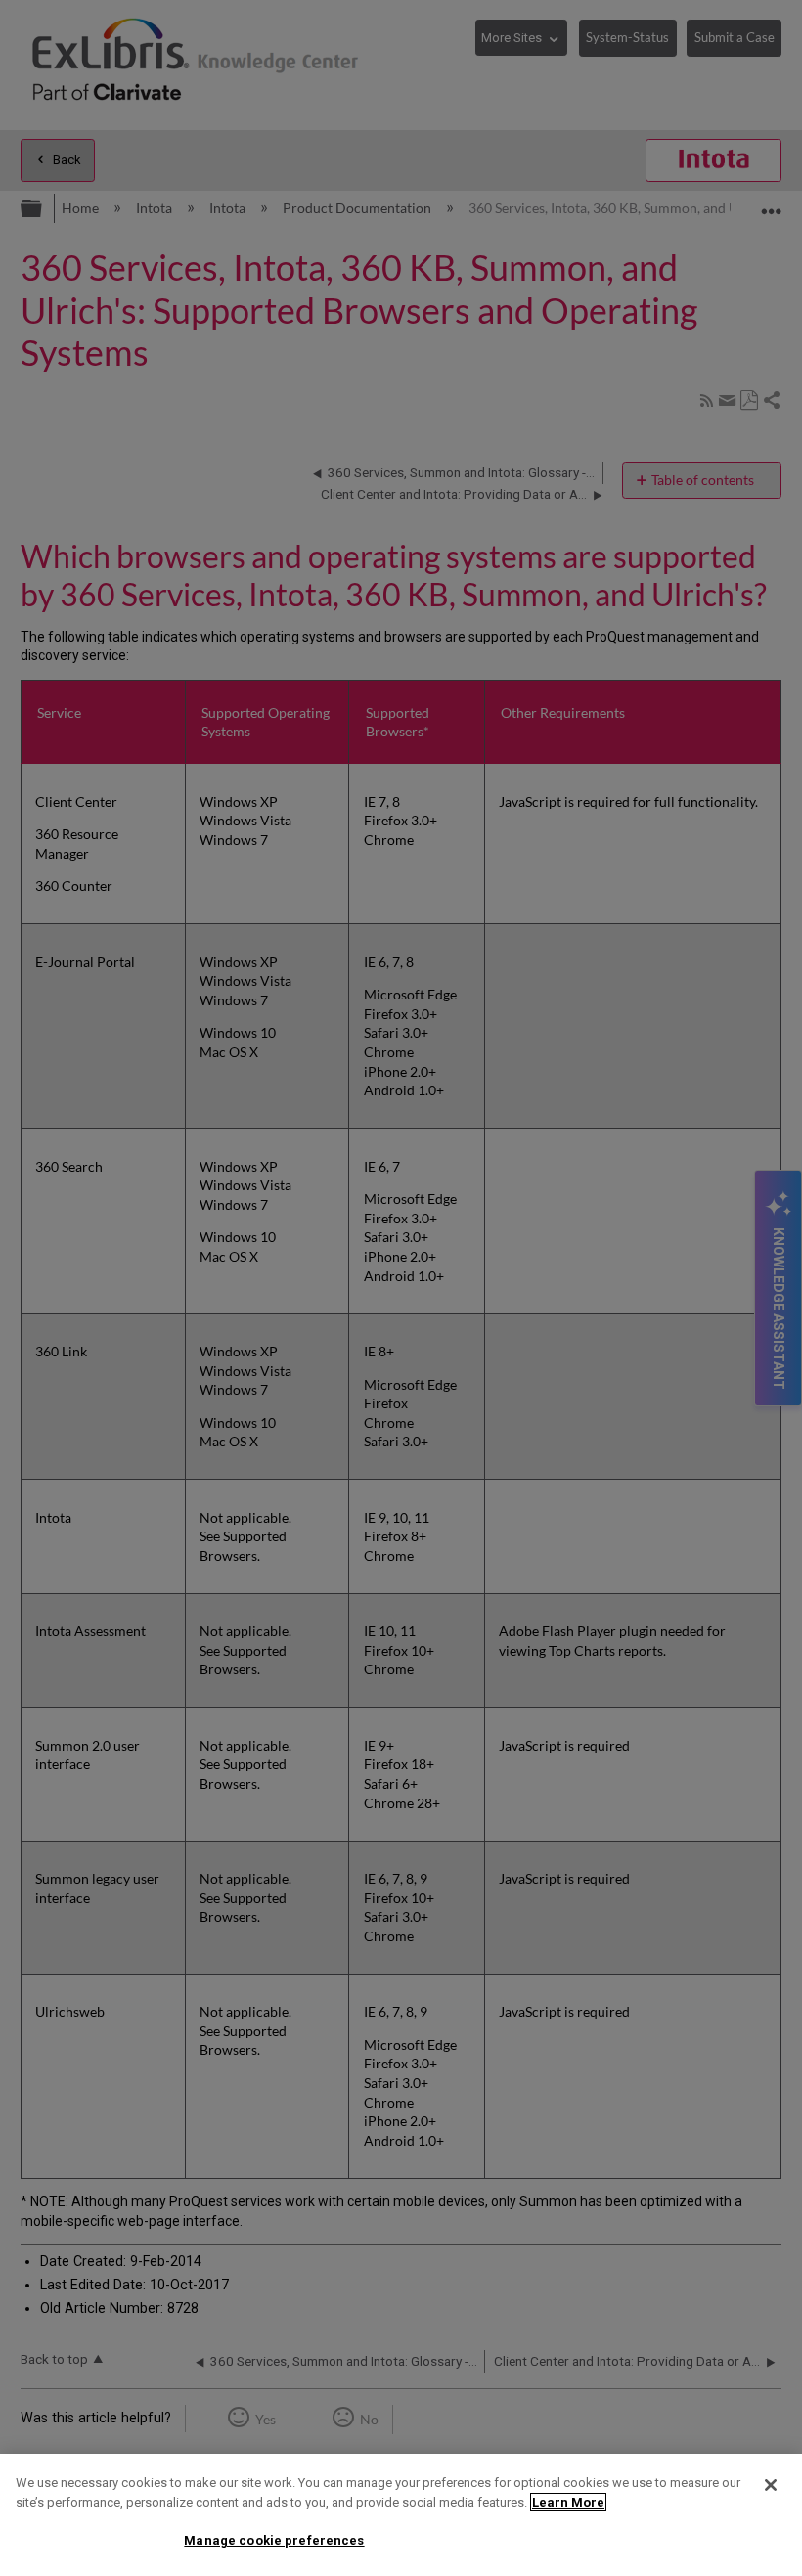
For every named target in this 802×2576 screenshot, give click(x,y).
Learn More (568, 2502)
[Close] (771, 2485)
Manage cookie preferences (274, 2540)
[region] (401, 2515)
